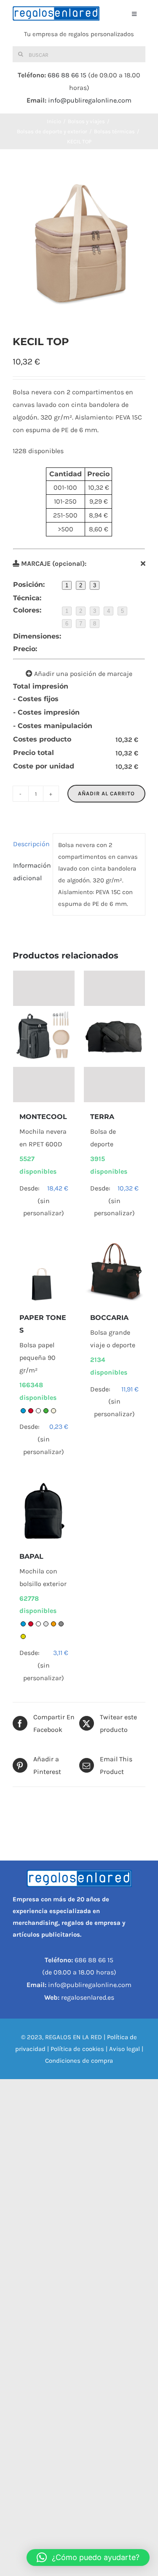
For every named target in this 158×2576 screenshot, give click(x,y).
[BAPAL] (44, 1511)
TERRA (102, 1117)
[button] (88, 2558)
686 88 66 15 (67, 75)
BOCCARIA (109, 1318)
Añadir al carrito (106, 793)
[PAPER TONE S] (44, 1272)
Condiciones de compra (79, 2061)
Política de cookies (77, 2049)
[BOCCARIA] (115, 1272)
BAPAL (31, 1556)
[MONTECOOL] (44, 1036)
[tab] (30, 844)
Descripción (30, 844)
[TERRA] (115, 1036)
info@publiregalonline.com (90, 100)
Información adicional (30, 872)
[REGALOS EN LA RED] (56, 13)
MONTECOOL (43, 1117)
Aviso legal (125, 2049)
